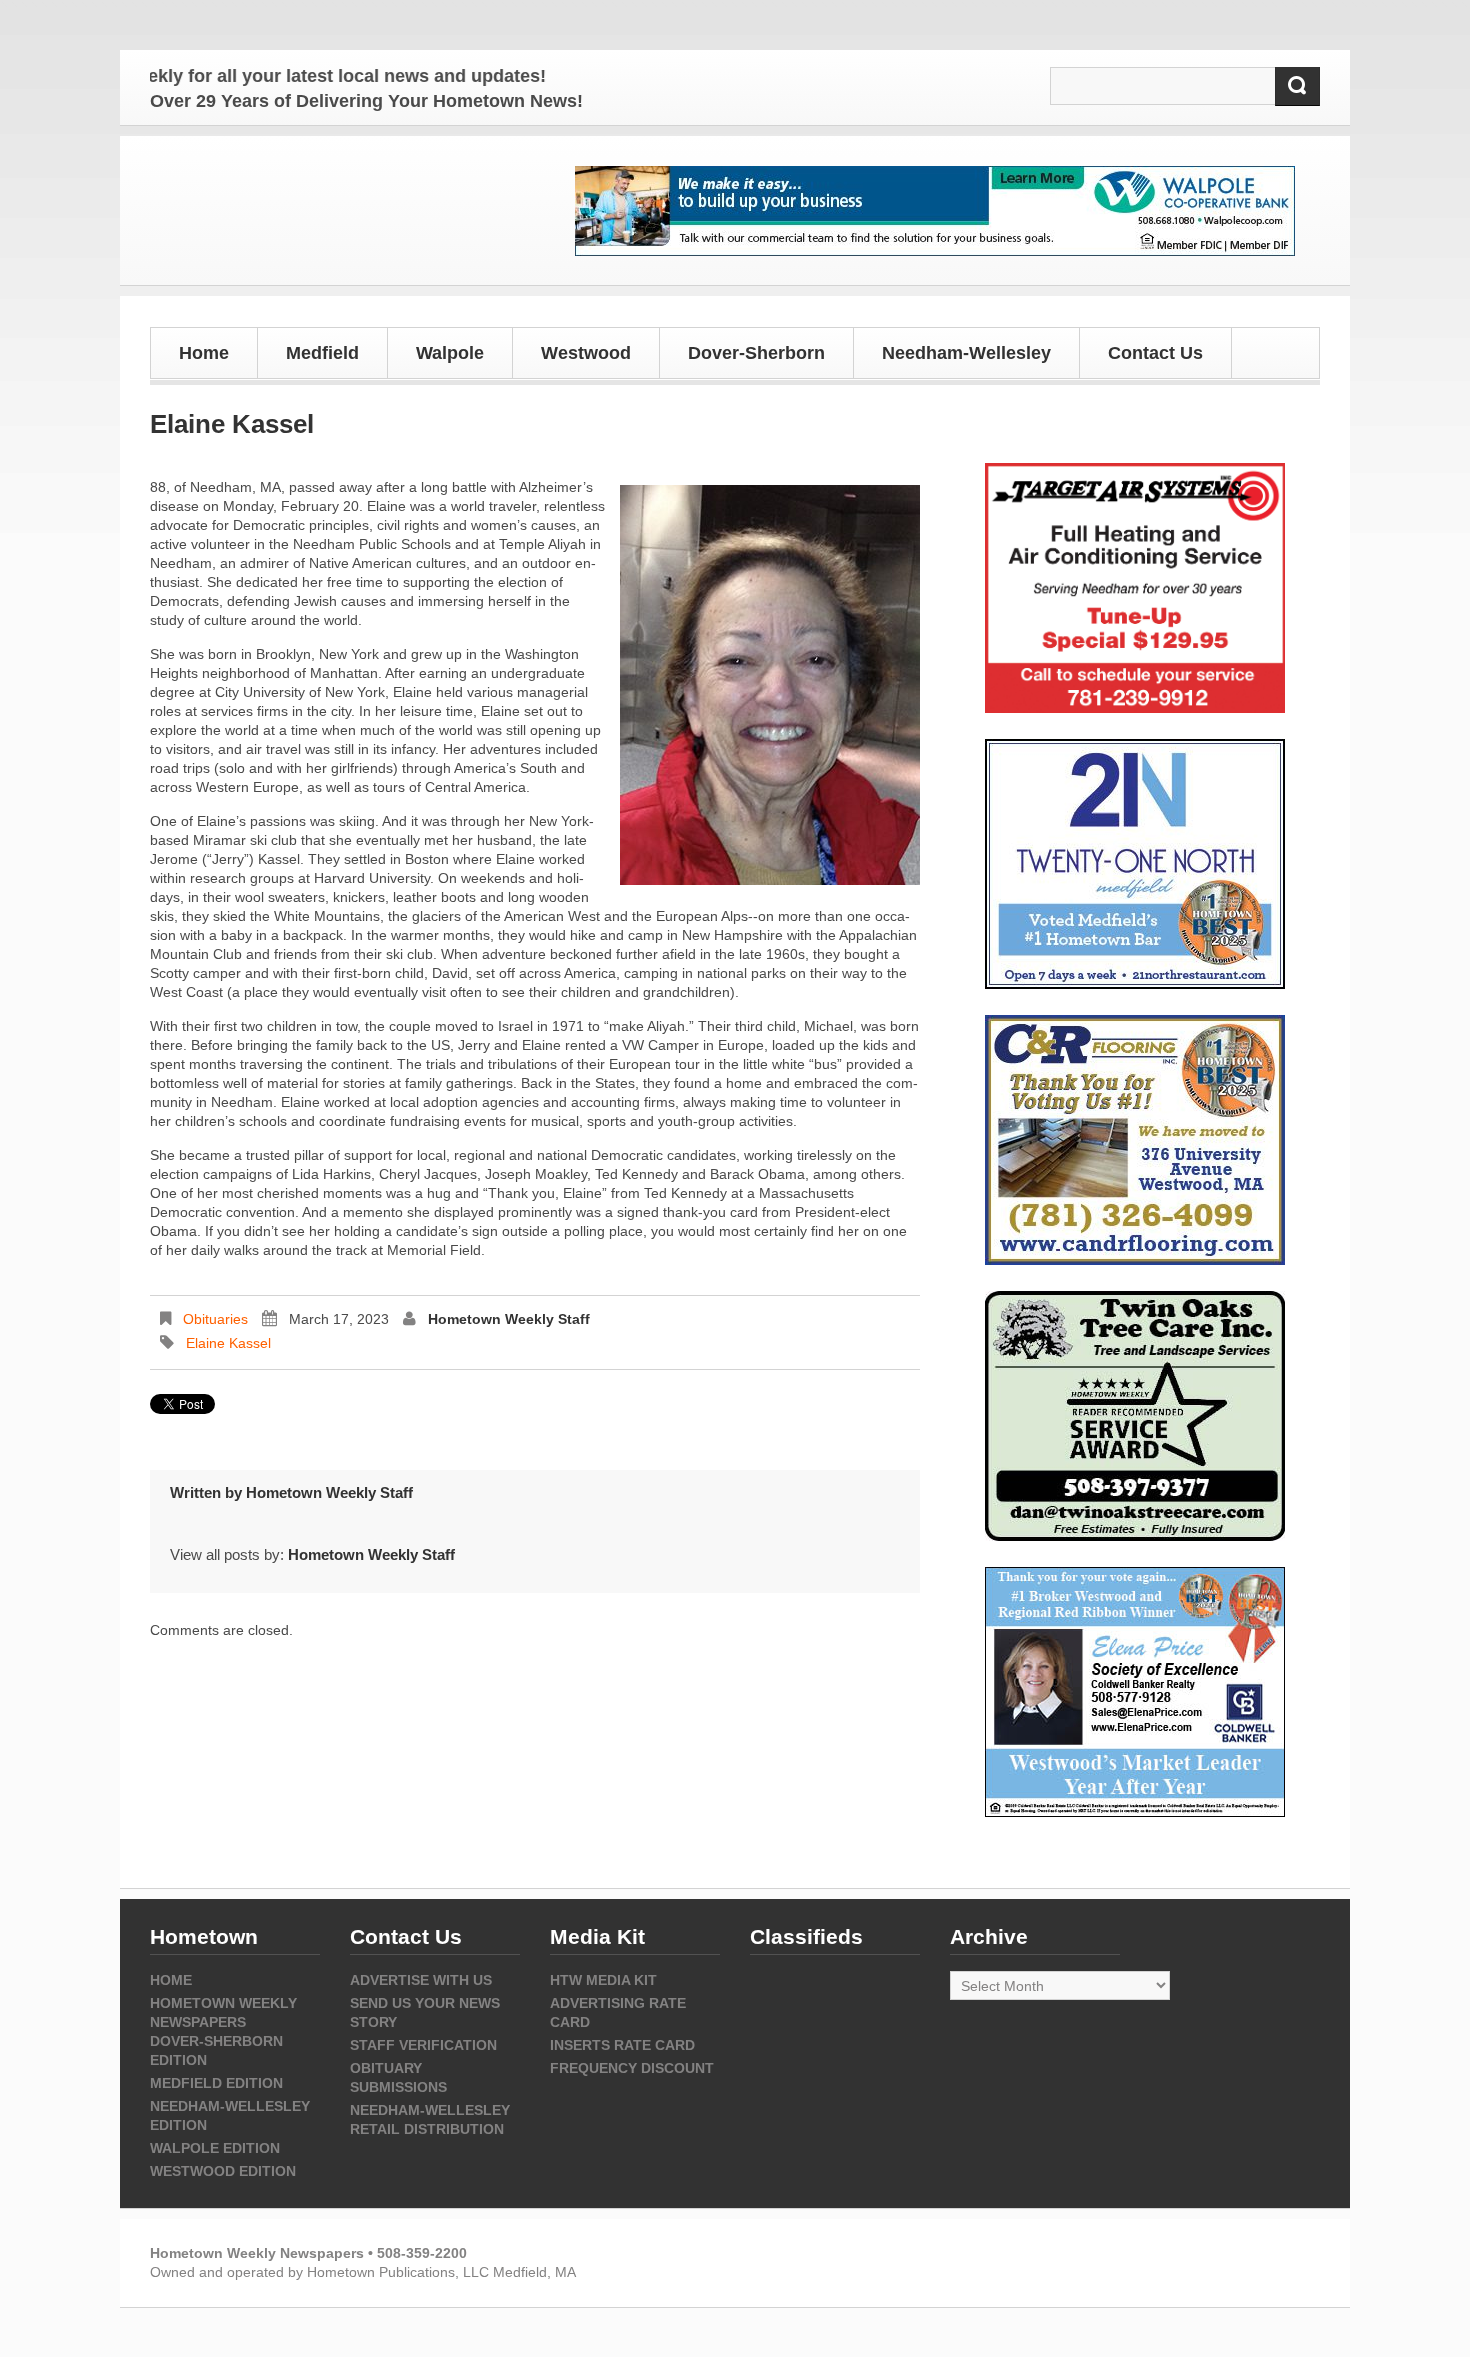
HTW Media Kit (603, 1980)
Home (204, 353)
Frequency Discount (632, 2068)
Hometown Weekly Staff (509, 1319)
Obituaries (215, 1319)
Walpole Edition (215, 2148)
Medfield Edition (216, 2083)
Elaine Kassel (228, 1343)
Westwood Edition (223, 2171)
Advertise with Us (421, 1980)
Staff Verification (423, 2045)
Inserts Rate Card (622, 2045)
